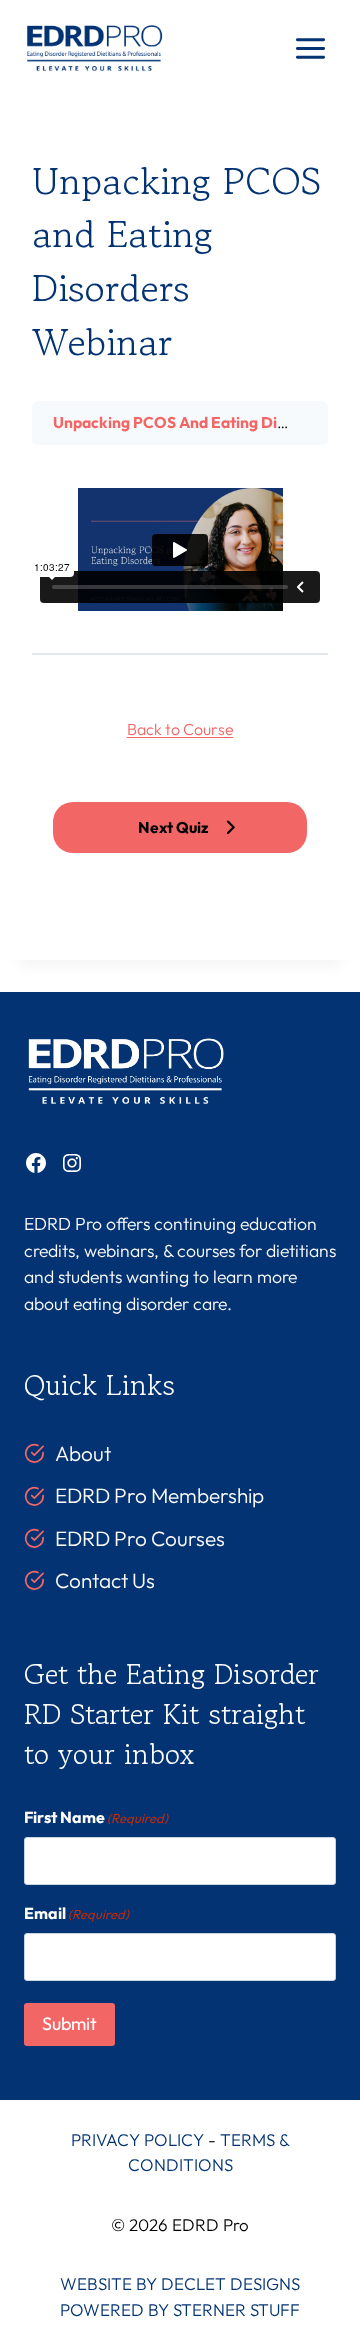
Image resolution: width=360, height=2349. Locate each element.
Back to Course (180, 729)
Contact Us (105, 1580)
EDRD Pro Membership (159, 1495)
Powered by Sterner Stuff (180, 2309)
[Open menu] (310, 49)
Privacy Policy (137, 2139)
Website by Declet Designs (180, 2283)
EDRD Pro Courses (140, 1538)
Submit (69, 2023)
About (83, 1453)
